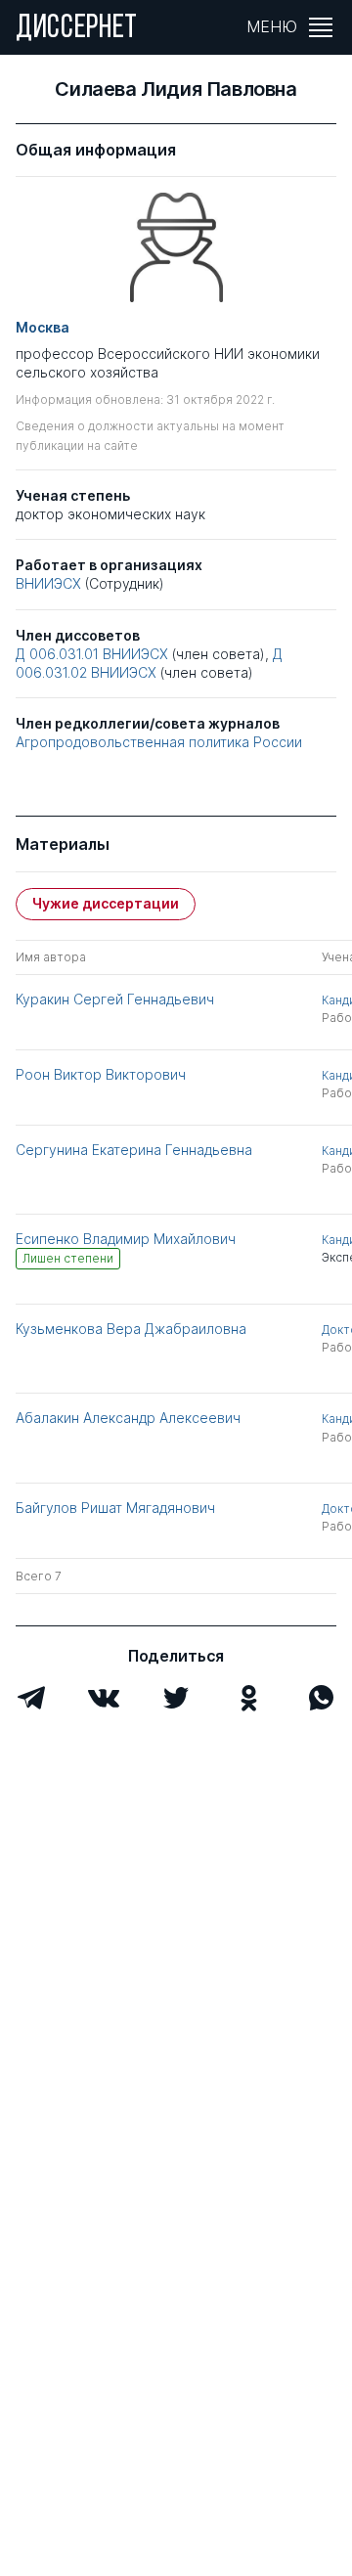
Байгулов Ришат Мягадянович (115, 1508)
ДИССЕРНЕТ (77, 29)
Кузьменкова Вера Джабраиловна (131, 1329)
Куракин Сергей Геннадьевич (115, 999)
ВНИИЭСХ (48, 583)
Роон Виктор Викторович (101, 1074)
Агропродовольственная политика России (159, 742)
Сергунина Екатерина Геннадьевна (134, 1150)
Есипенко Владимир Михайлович (126, 1239)
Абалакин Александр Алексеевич (128, 1418)
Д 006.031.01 (57, 654)
